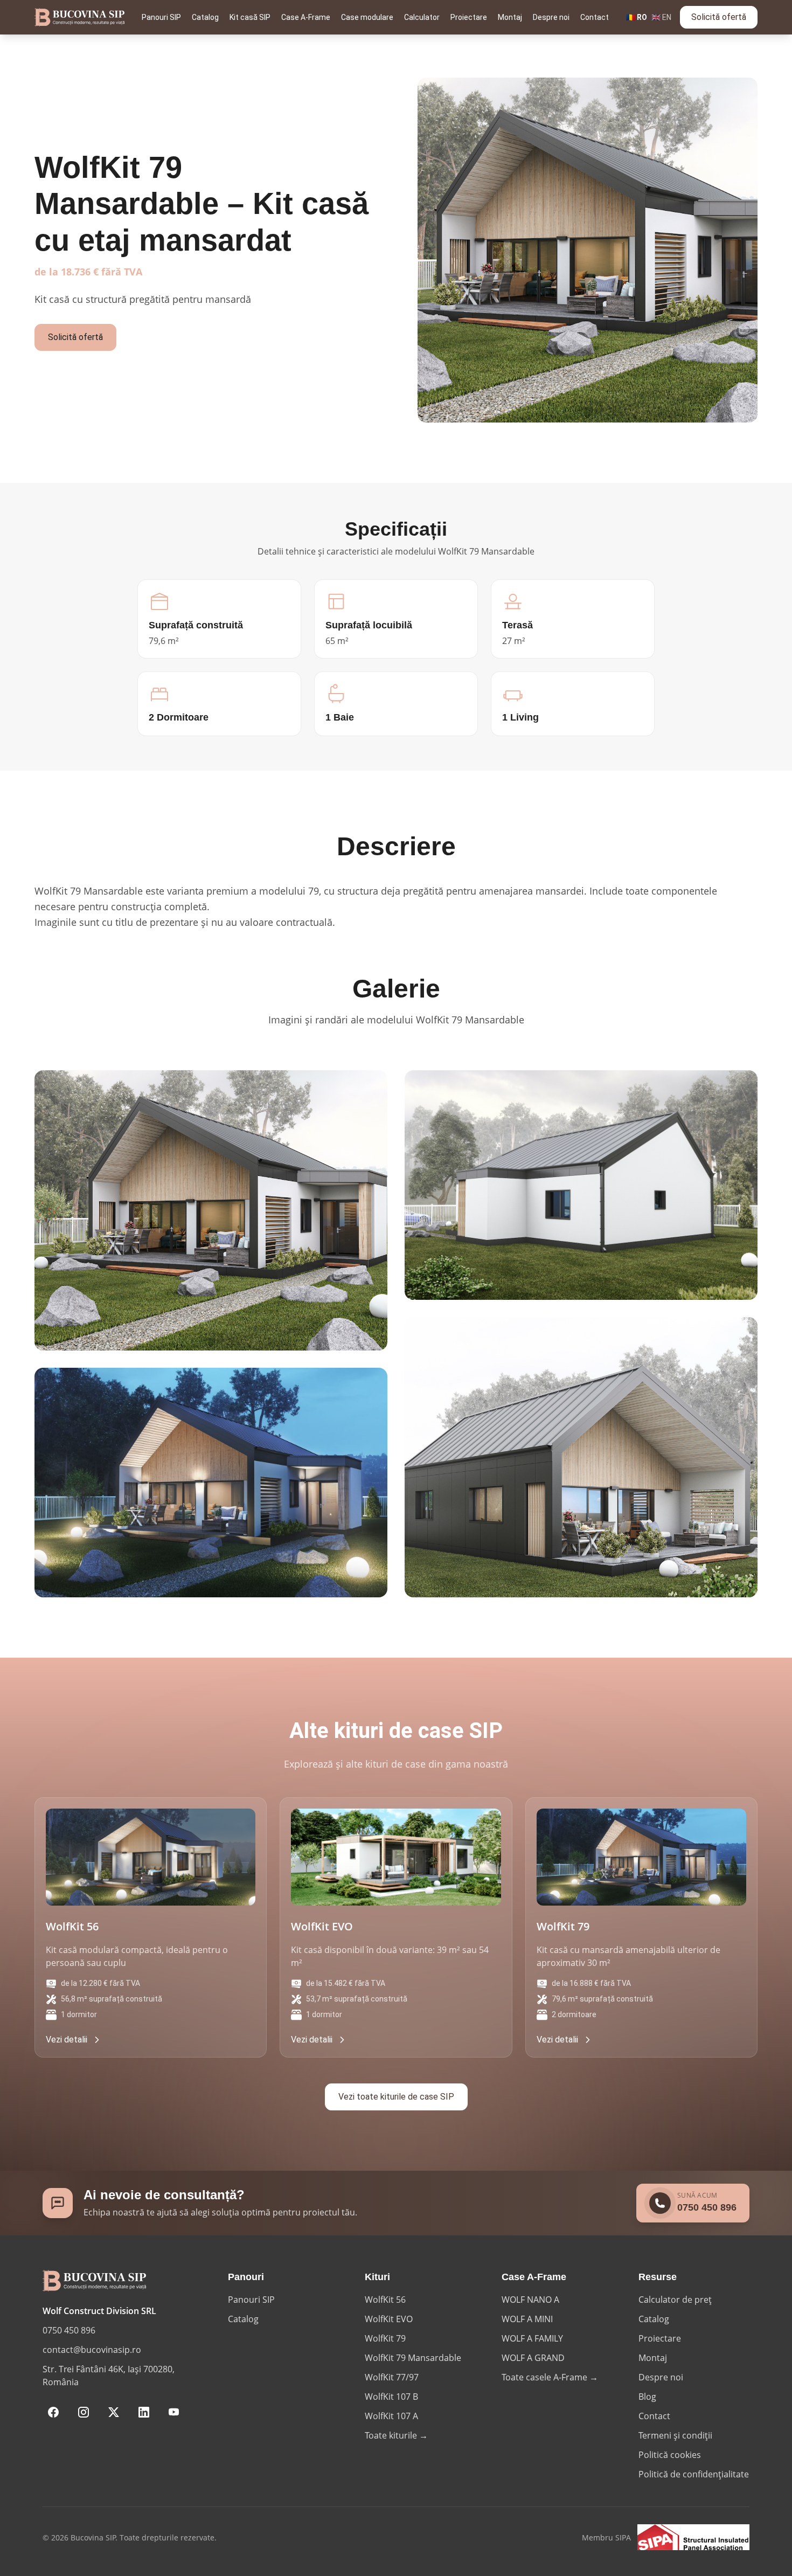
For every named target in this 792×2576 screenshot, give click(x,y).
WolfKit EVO (389, 2319)
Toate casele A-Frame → (550, 2377)
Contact (595, 17)
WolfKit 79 (385, 2338)
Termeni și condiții (675, 2435)
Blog (647, 2397)
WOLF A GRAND (533, 2358)
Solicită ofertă (719, 17)
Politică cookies (670, 2455)
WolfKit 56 (385, 2300)
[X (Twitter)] (114, 2412)
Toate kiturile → (396, 2435)
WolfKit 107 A (391, 2416)
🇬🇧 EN (661, 17)
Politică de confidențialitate (694, 2474)
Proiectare (469, 17)
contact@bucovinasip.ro (92, 2350)
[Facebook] (53, 2412)
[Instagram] (84, 2412)
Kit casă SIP (250, 17)
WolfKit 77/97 (392, 2377)
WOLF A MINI (527, 2319)
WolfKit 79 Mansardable (413, 2358)
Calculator (422, 17)
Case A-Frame (306, 17)
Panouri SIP (161, 17)
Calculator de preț (675, 2300)
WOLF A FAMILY (532, 2338)
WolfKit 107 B (391, 2397)
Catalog (205, 17)
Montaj (510, 17)
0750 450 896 (69, 2330)
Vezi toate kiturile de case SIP (396, 2097)
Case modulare (367, 17)
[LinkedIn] (144, 2412)
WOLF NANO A (530, 2300)
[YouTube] (174, 2412)
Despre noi (551, 17)
